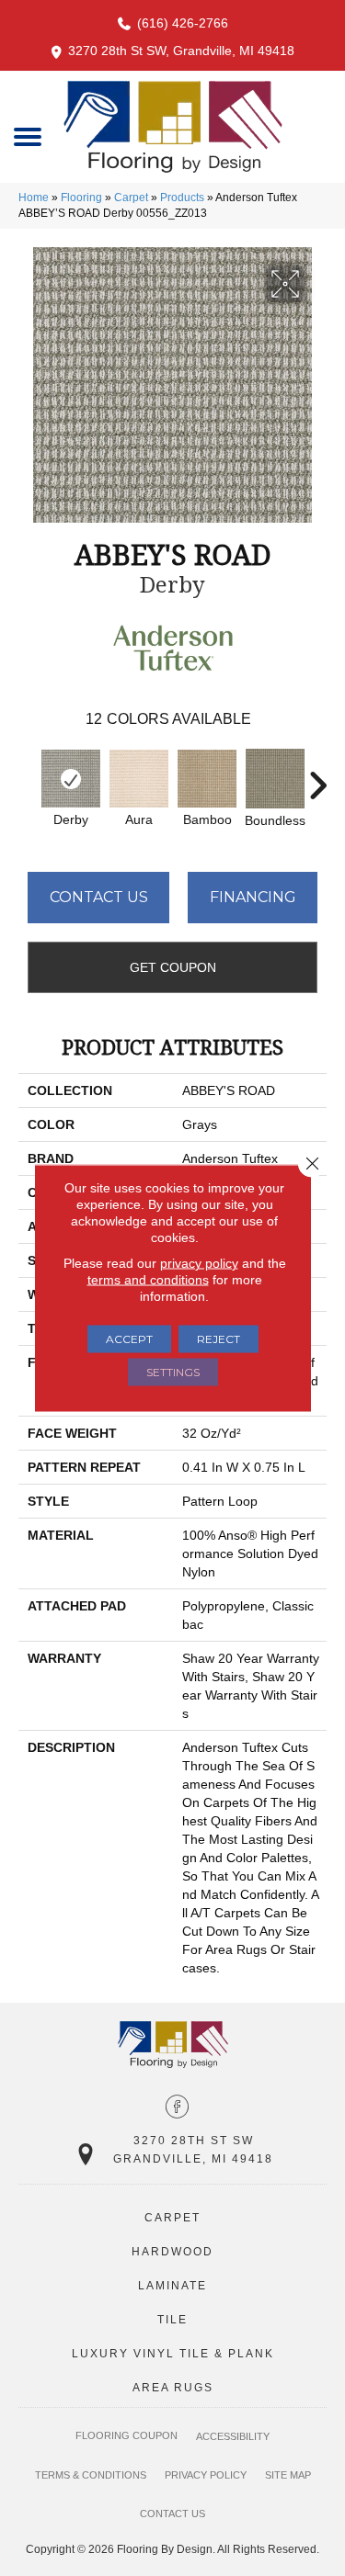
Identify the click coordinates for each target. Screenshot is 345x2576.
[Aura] (139, 779)
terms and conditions (148, 1280)
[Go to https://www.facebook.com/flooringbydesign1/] (177, 2108)
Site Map (288, 2475)
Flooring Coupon (126, 2435)
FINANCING (253, 897)
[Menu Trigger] (28, 136)
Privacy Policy (206, 2475)
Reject (218, 1339)
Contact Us (99, 897)
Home (34, 198)
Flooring (81, 198)
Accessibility (233, 2436)
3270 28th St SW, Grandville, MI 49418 (181, 51)
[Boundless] (275, 779)
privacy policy (199, 1263)
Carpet (131, 198)
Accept (129, 1339)
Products (182, 198)
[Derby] (71, 779)
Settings (173, 1372)
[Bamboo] (207, 779)
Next (317, 776)
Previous (28, 776)
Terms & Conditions (91, 2475)
